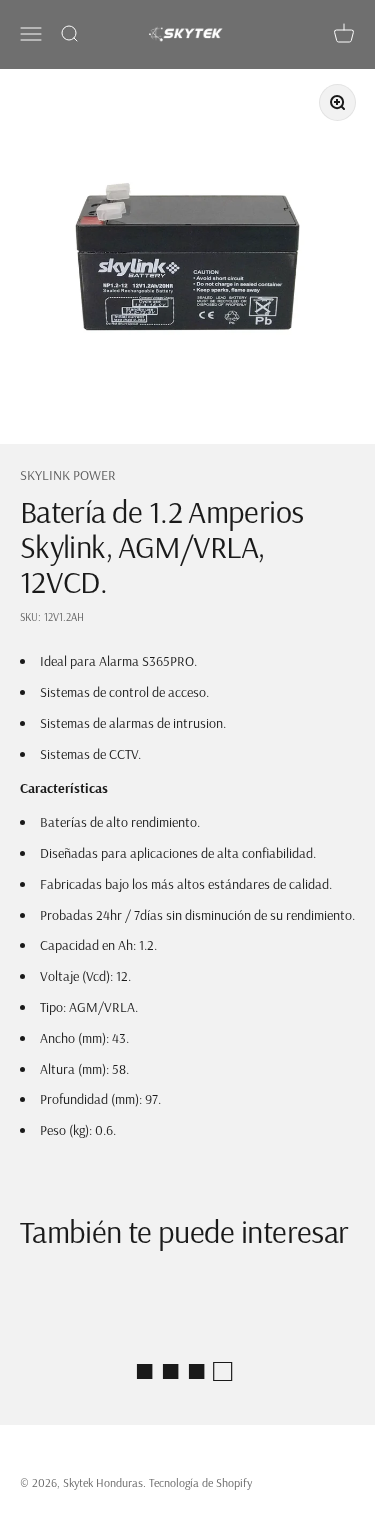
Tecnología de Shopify (200, 1482)
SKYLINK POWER (68, 475)
